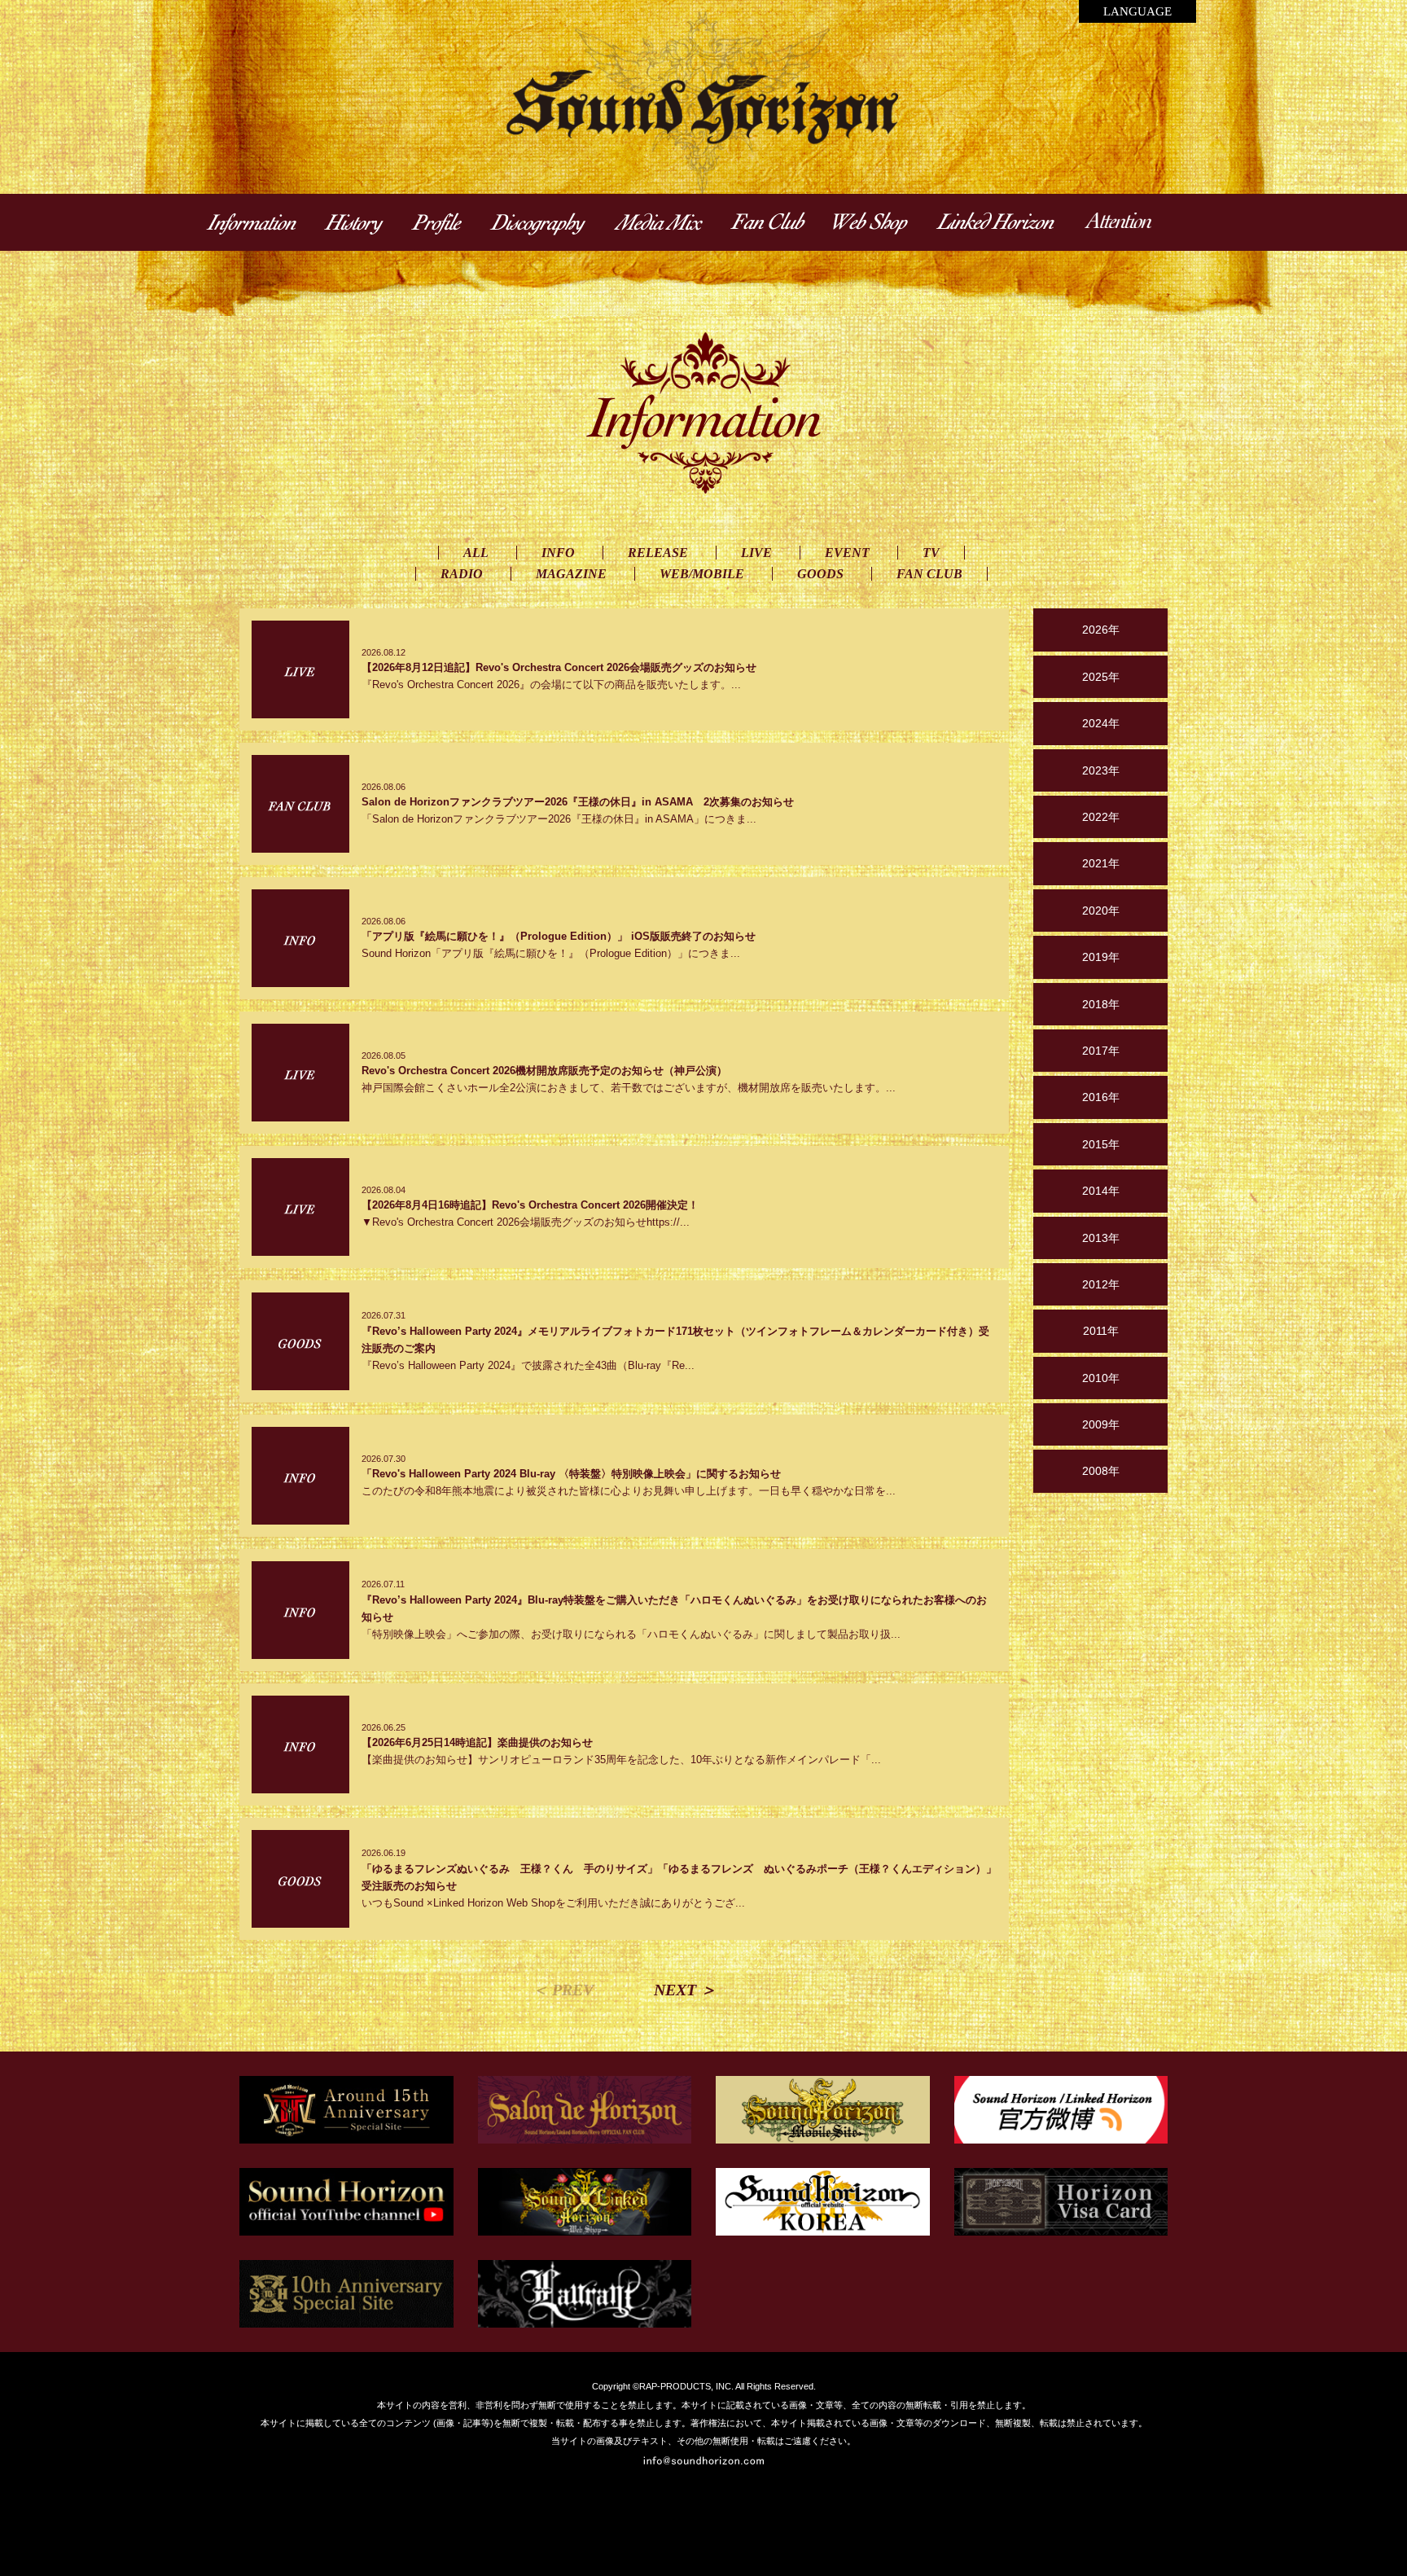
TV (931, 553)
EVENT (847, 553)
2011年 (1101, 1331)
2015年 (1101, 1144)
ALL (476, 553)
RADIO (462, 574)
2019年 (1101, 957)
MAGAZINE (571, 574)
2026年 (1101, 630)
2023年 (1101, 770)
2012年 (1101, 1284)
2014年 (1101, 1191)
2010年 (1101, 1378)
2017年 (1101, 1051)
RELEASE (658, 553)
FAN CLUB (929, 574)
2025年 (1101, 677)
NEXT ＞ (685, 1990)
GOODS (820, 574)
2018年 (1101, 1004)
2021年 (1101, 863)
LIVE (756, 553)
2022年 (1101, 817)
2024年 (1101, 723)
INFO (558, 553)
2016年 (1101, 1097)
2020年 (1101, 911)
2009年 (1101, 1424)
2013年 (1101, 1238)
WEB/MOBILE (702, 574)
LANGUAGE (1137, 11)
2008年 (1101, 1471)
